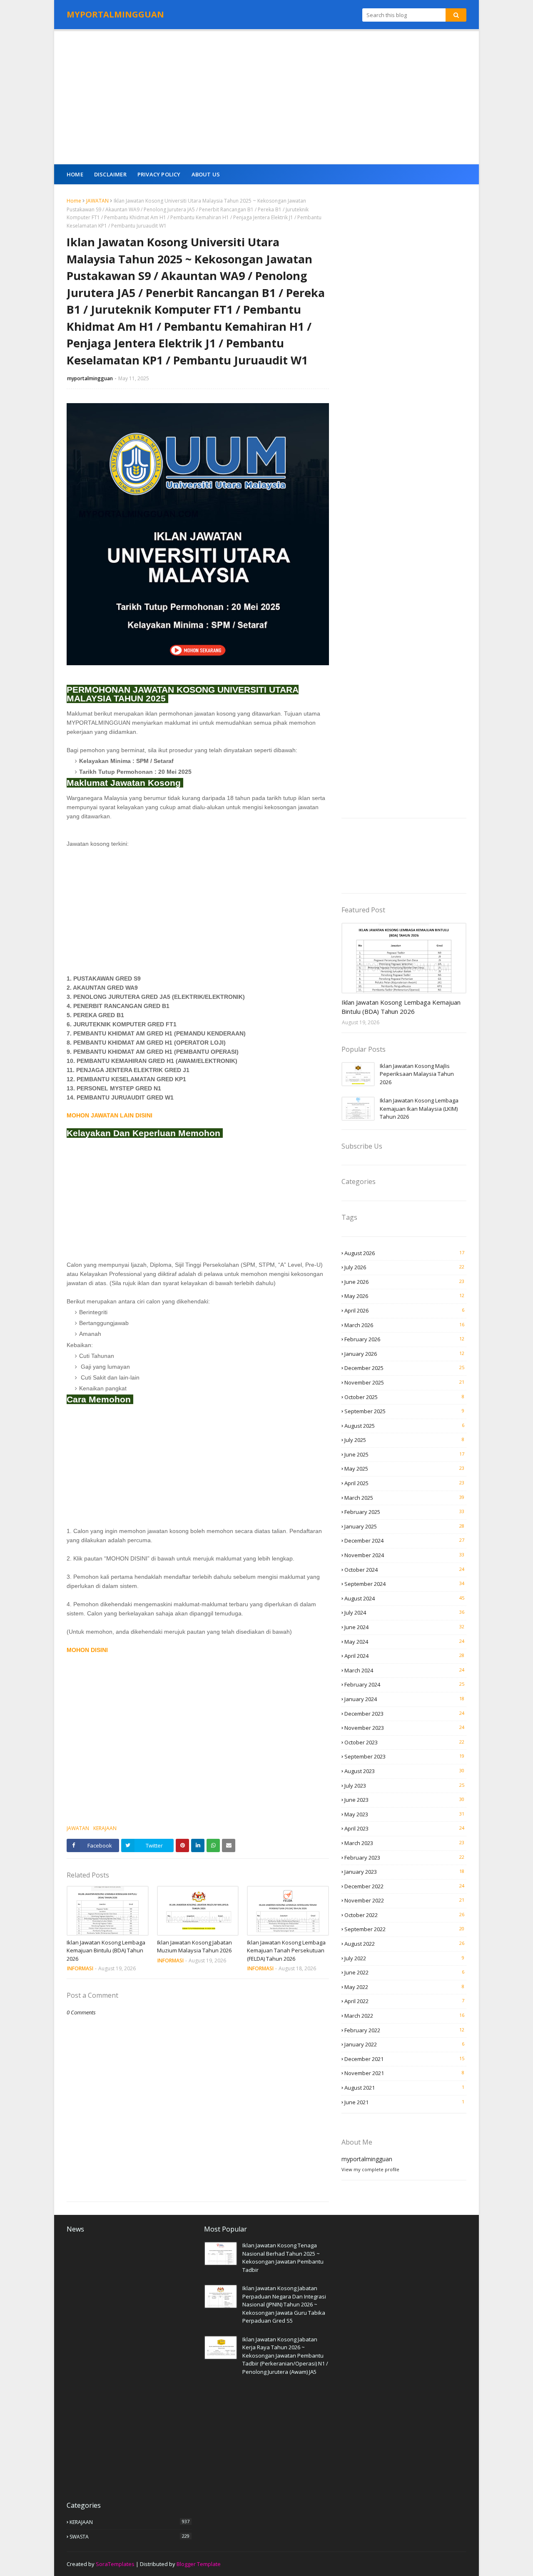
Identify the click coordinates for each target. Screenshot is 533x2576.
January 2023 (404, 1872)
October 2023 (404, 1742)
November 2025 (404, 1382)
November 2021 (404, 2073)
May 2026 (404, 1296)
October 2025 (404, 1397)
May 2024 (404, 1642)
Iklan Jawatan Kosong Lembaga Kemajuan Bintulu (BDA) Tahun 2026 (106, 1951)
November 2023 (404, 1728)
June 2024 (404, 1627)
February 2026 (404, 1339)
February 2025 (404, 1512)
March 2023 (404, 1843)
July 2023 (404, 1786)
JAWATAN (97, 201)
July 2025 (404, 1440)
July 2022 (404, 1958)
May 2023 (404, 1814)
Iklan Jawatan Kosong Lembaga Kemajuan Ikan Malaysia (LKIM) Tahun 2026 (419, 1108)
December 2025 (404, 1368)
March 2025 (404, 1498)
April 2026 (404, 1310)
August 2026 (404, 1253)
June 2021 (404, 2102)
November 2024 (404, 1555)
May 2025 (404, 1469)
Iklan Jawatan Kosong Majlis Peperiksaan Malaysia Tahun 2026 (417, 1074)
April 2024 (404, 1656)
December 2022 (404, 1886)
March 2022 (404, 2016)
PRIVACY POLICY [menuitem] (159, 174)
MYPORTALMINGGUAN (115, 14)
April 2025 (404, 1483)
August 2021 (404, 2088)
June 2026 (404, 1282)
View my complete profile (370, 2169)
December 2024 (404, 1541)
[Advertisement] (266, 98)
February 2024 (404, 1684)
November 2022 (404, 1900)
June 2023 (404, 1800)
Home (74, 201)
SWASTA (130, 2536)
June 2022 (404, 1972)
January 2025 (404, 1526)
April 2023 (404, 1828)
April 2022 (404, 2001)
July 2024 (404, 1612)
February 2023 (404, 1858)
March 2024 (404, 1670)
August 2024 (404, 1598)
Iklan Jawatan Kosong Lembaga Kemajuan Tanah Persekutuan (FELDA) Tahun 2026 (286, 1951)
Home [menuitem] (75, 174)
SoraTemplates (115, 2564)
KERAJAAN (105, 1828)
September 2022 (404, 1929)
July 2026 (404, 1267)
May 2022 (404, 1987)
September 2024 (404, 1584)
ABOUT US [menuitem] (206, 174)
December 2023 (404, 1714)
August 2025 (404, 1426)
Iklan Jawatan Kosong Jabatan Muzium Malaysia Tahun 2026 (194, 1947)
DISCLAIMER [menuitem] (110, 174)
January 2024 (404, 1699)
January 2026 (404, 1354)
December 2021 (404, 2059)
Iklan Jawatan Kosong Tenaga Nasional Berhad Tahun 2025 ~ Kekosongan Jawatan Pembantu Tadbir (283, 2258)
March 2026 (404, 1325)
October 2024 (404, 1570)
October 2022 (404, 1915)
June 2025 (404, 1454)
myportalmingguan (90, 378)
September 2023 (404, 1756)
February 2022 (404, 2030)
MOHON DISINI (88, 1650)
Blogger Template (199, 2564)
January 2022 (404, 2044)
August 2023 (404, 1771)
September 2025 (404, 1411)
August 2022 (404, 1944)
